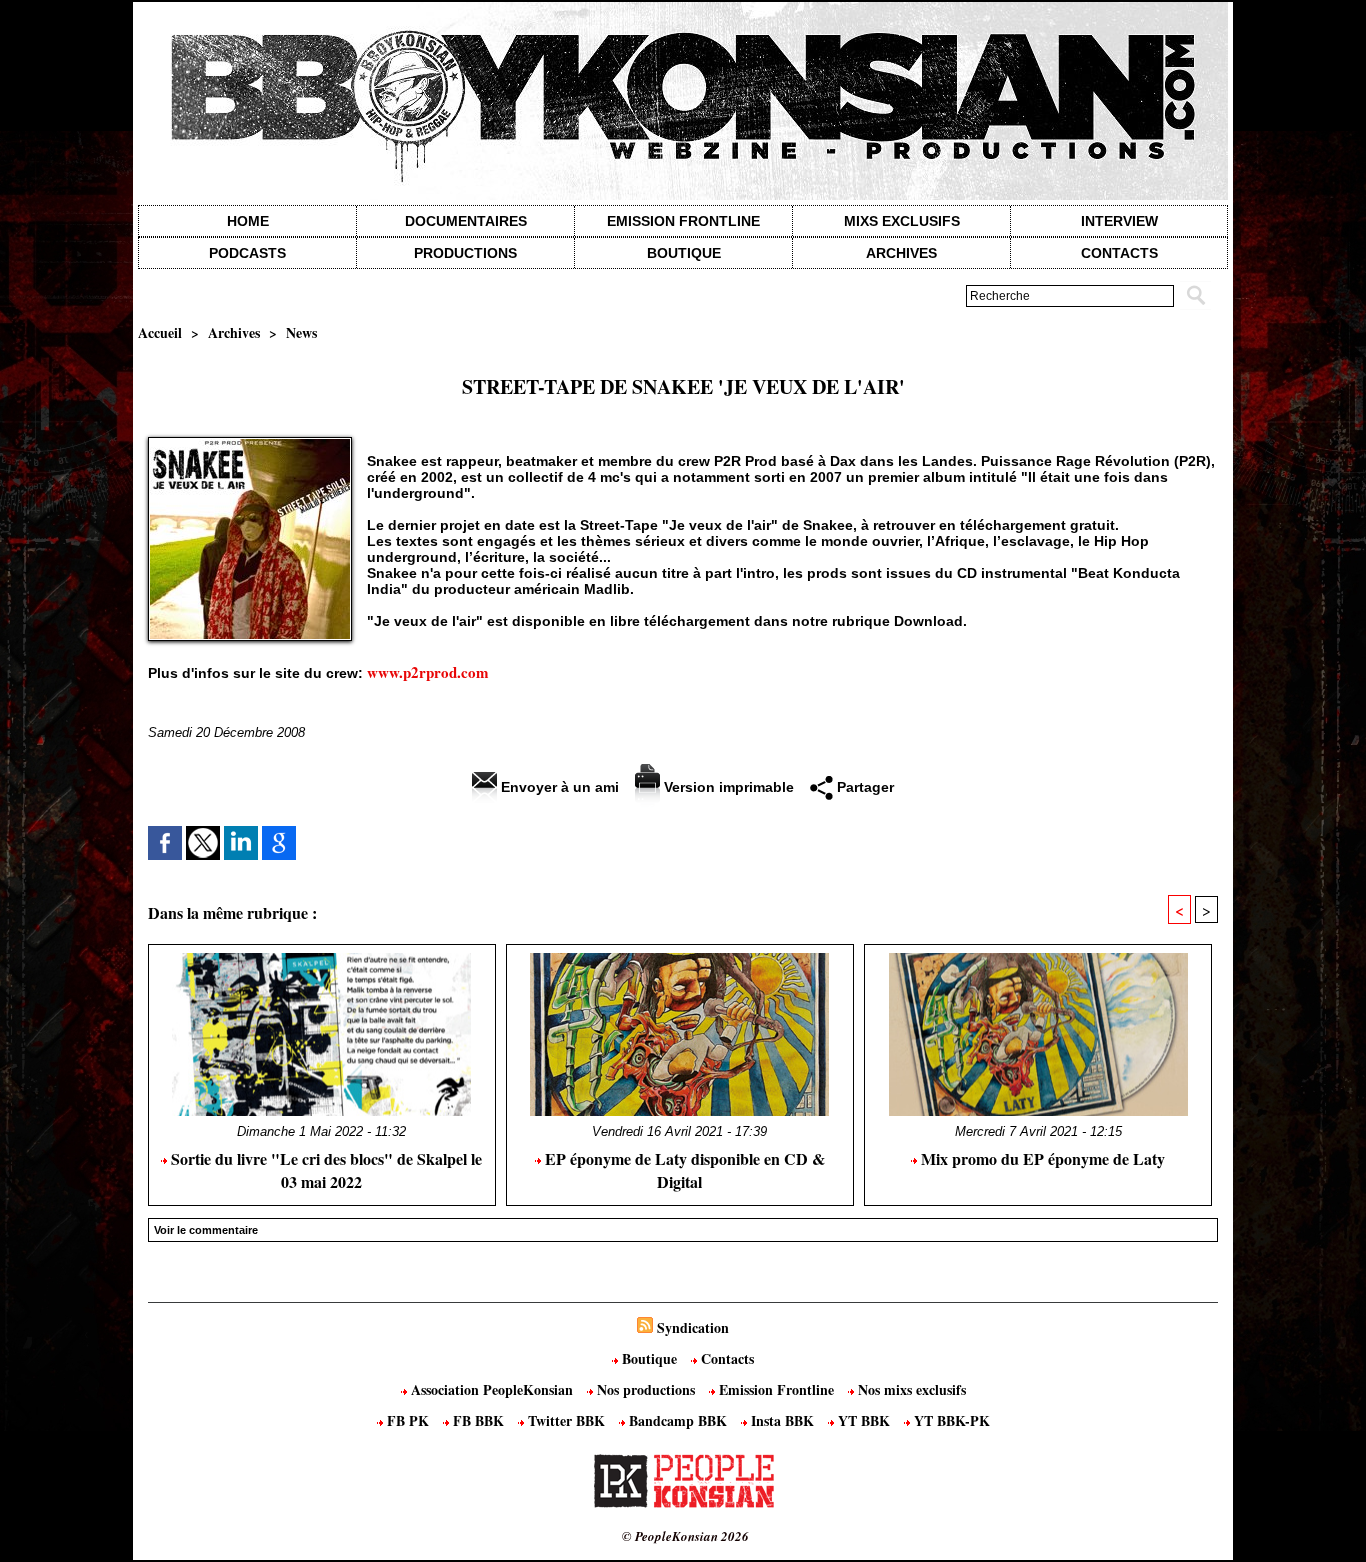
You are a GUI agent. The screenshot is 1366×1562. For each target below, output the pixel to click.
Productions (465, 253)
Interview (1119, 221)
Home (248, 221)
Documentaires (466, 221)
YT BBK (864, 1420)
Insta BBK (782, 1420)
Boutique (684, 253)
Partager (863, 787)
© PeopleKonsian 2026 (685, 1536)
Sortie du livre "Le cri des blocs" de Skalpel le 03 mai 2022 (324, 1170)
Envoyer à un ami (558, 787)
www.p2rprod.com (428, 672)
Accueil (160, 332)
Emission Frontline (683, 221)
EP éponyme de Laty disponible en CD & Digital (683, 1170)
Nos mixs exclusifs (910, 1389)
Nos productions (646, 1389)
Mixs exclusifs (902, 221)
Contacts (725, 1358)
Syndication (693, 1327)
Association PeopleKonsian (492, 1389)
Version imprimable (727, 787)
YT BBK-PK (950, 1420)
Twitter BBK (566, 1420)
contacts (1119, 253)
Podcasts (247, 253)
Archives (901, 253)
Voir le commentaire (206, 1230)
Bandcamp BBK (678, 1420)
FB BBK (478, 1420)
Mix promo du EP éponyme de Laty (1041, 1158)
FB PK (408, 1420)
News (301, 332)
